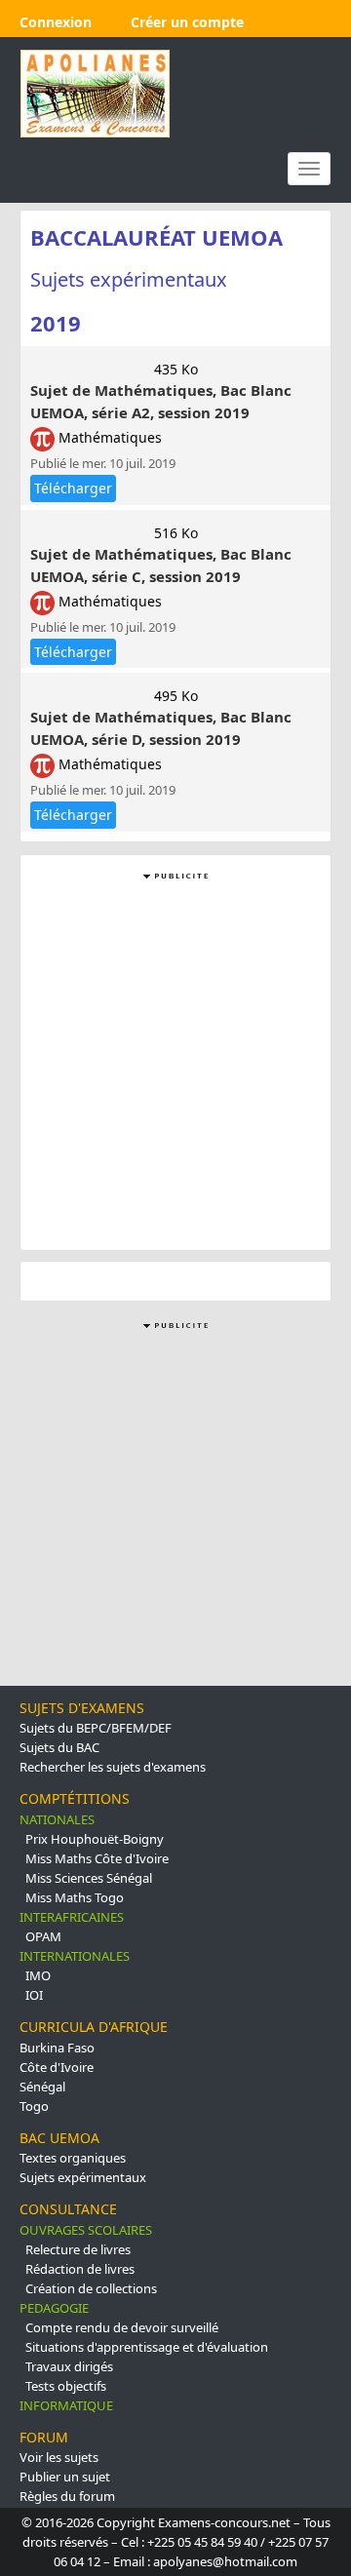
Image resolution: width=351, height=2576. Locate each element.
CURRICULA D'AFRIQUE (94, 2027)
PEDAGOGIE (54, 2308)
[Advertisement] (175, 1060)
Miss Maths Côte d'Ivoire (97, 1858)
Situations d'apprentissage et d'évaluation (147, 2347)
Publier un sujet (65, 2477)
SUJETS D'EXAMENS (82, 1708)
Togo (34, 2106)
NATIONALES (57, 1819)
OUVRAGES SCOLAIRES (86, 2230)
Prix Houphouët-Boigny (95, 1839)
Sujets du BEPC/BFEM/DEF (96, 1728)
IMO (38, 1975)
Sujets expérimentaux (83, 2177)
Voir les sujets (59, 2457)
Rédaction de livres (80, 2269)
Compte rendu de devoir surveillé (122, 2327)
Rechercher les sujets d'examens (113, 1767)
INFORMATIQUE (66, 2405)
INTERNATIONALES (75, 1956)
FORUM (44, 2437)
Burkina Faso (57, 2048)
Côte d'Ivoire (57, 2067)
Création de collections (91, 2288)
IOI (34, 1995)
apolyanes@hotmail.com (225, 2561)
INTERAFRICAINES (72, 1917)
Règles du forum (67, 2496)
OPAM (43, 1936)
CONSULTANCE (68, 2209)
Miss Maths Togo (75, 1897)
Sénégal (42, 2087)
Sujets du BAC (59, 1747)
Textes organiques (73, 2158)
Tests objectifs (66, 2386)
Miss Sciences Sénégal (89, 1878)
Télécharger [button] (73, 488)
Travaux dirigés (69, 2366)
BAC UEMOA (59, 2138)
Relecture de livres (78, 2249)
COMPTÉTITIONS (75, 1798)
